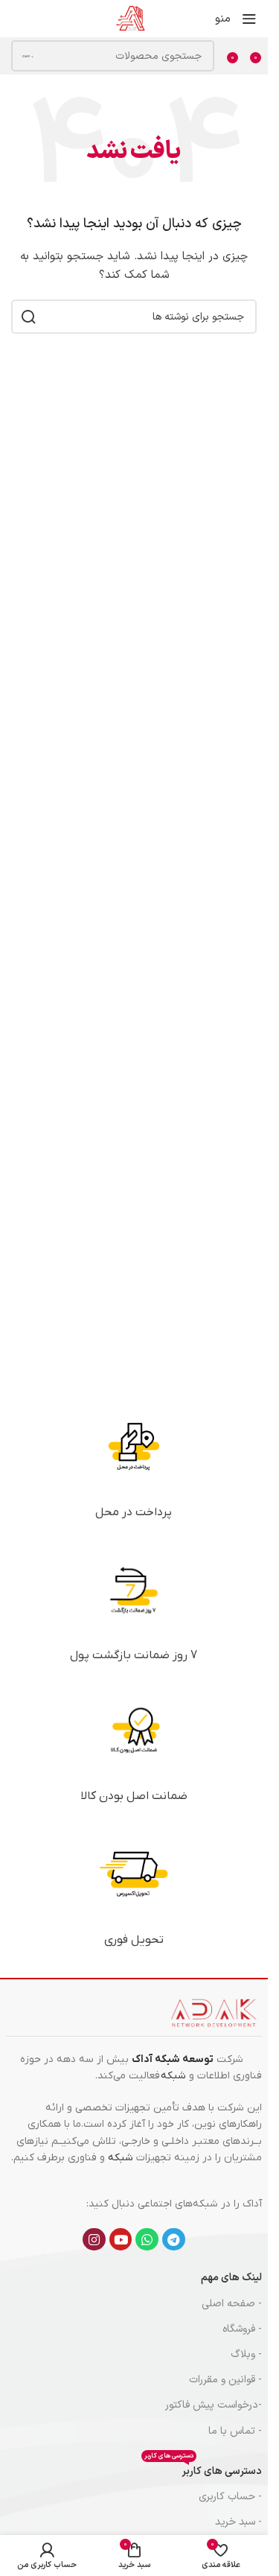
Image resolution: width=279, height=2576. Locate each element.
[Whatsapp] (147, 2240)
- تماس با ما (235, 2431)
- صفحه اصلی (232, 2304)
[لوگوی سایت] (130, 18)
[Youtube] (121, 2240)
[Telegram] (174, 2240)
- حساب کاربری (230, 2497)
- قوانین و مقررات (225, 2380)
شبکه (173, 2076)
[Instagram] (94, 2240)
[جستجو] (27, 56)
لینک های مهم (231, 2278)
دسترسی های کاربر (203, 2469)
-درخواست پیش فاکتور (214, 2405)
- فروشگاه (242, 2329)
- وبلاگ (246, 2354)
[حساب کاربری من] (11, 19)
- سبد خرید (238, 2522)
